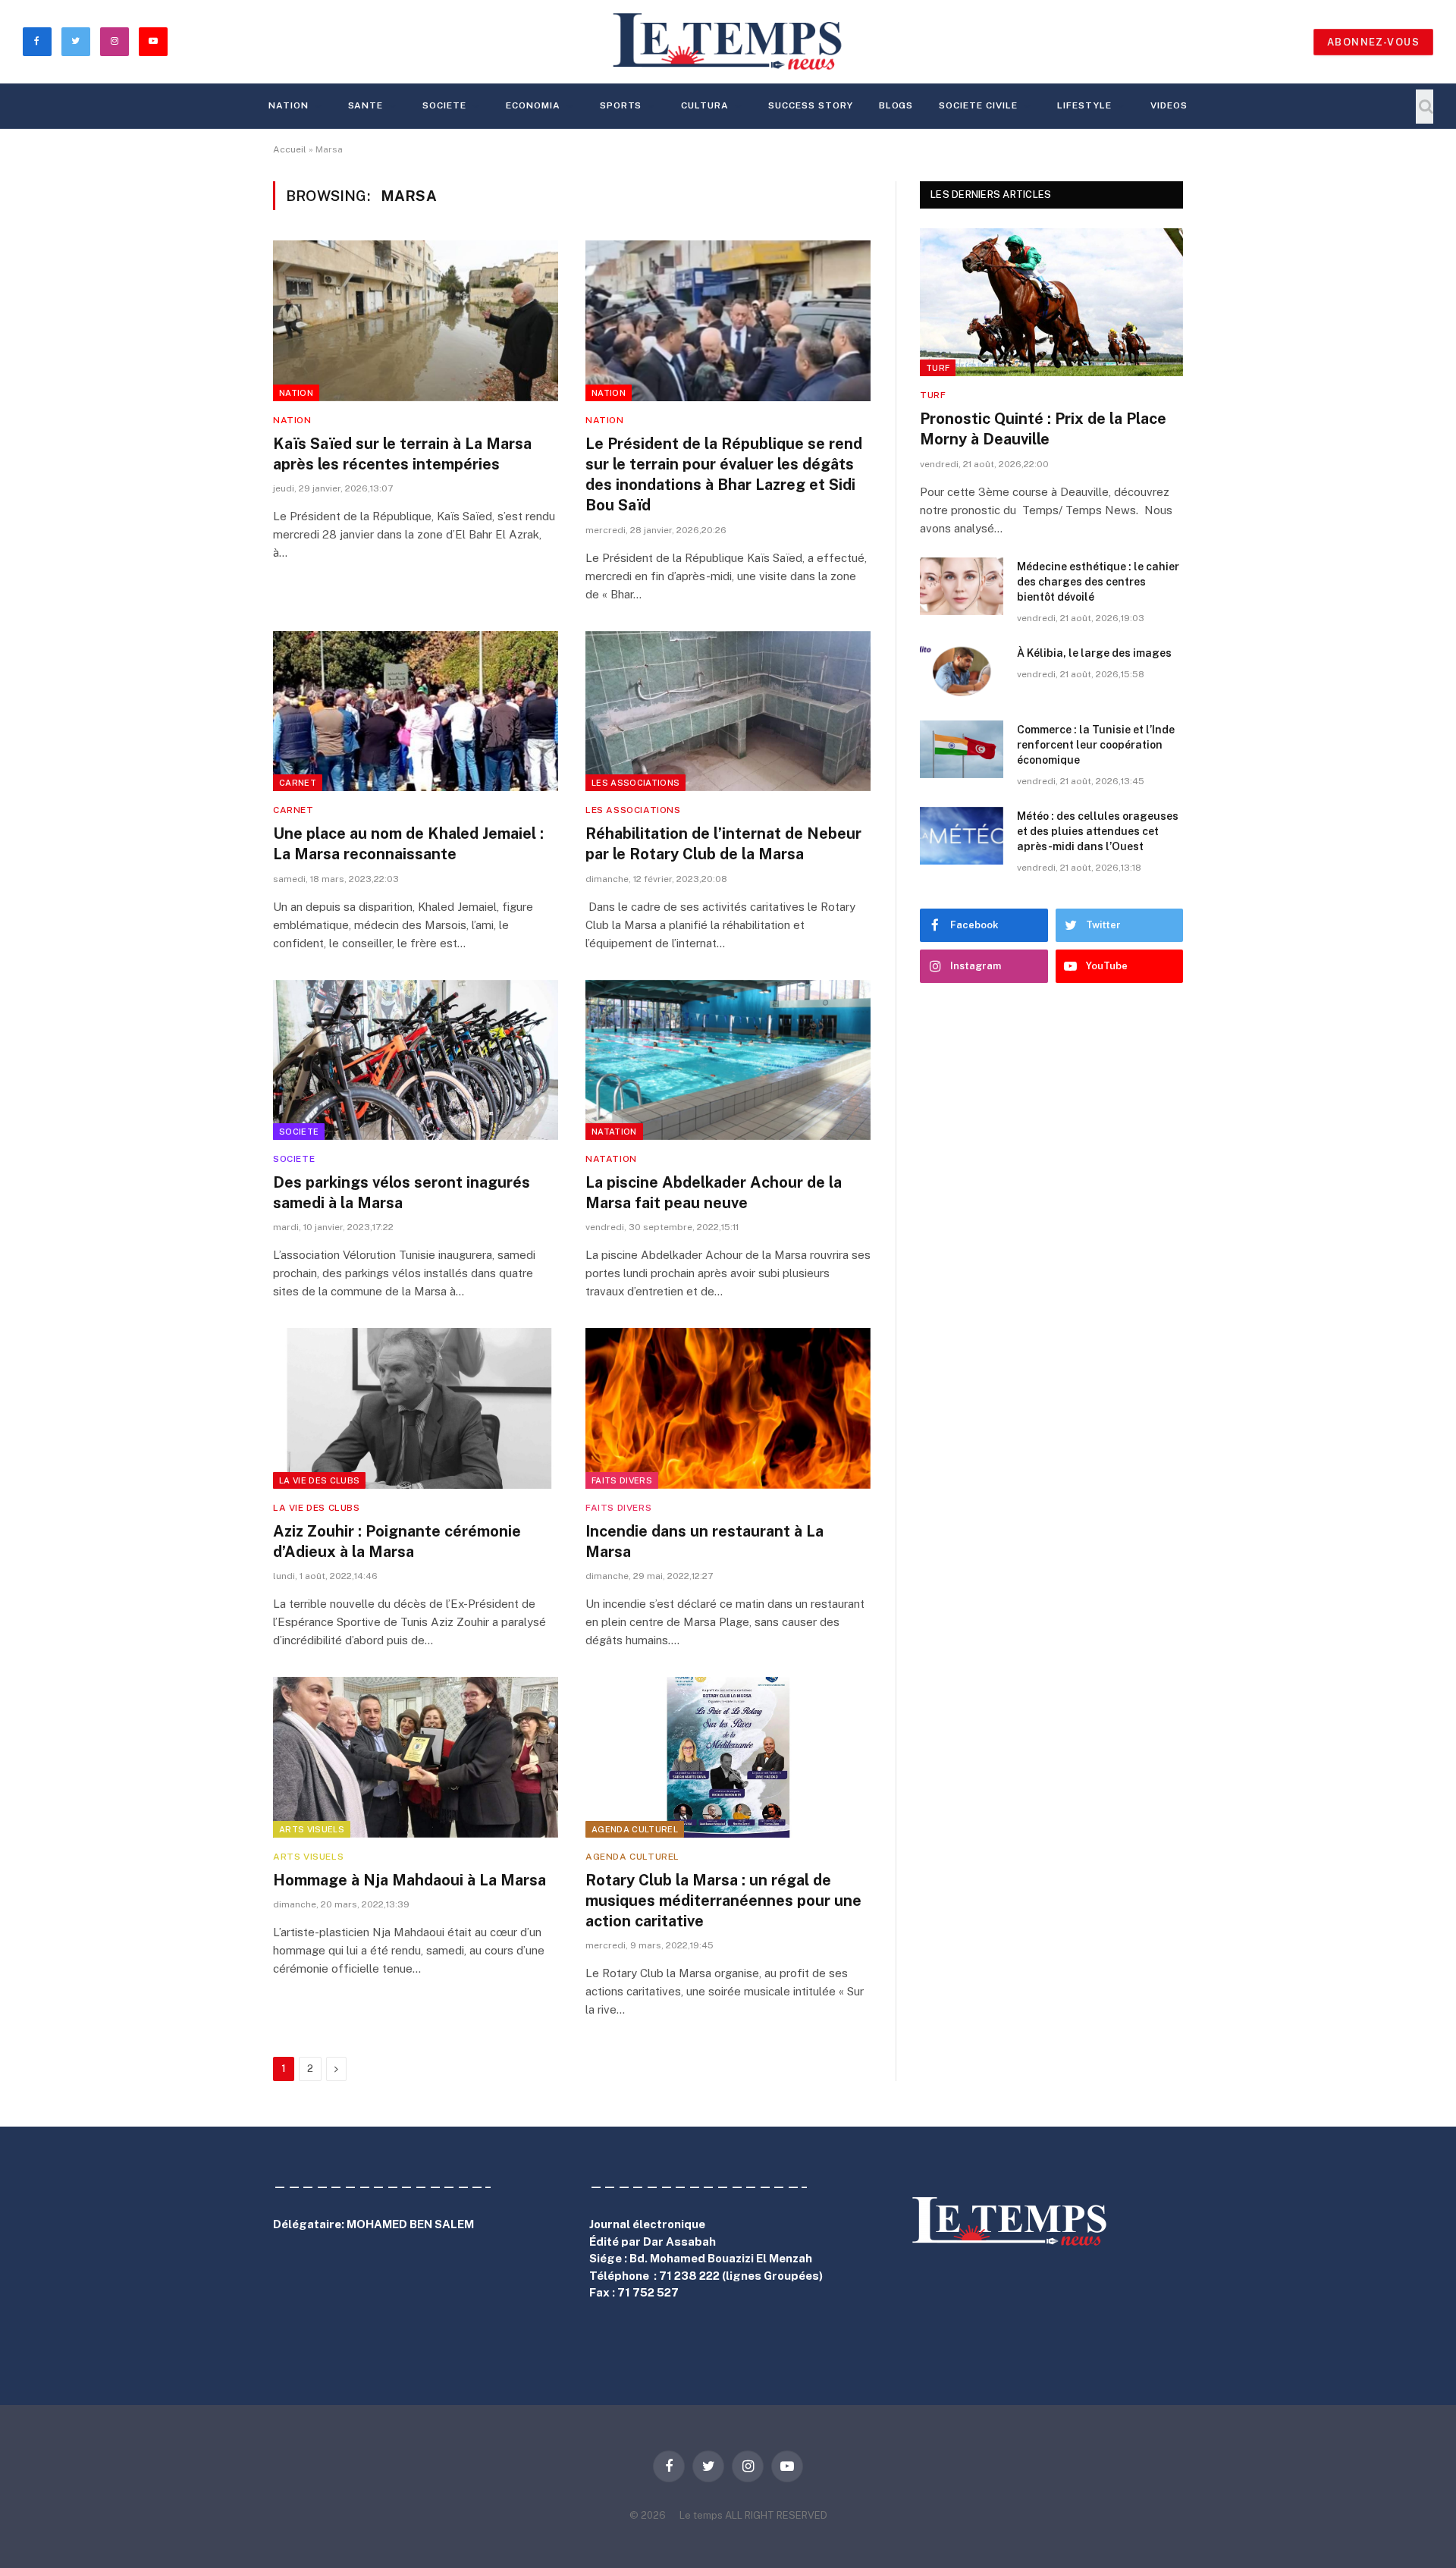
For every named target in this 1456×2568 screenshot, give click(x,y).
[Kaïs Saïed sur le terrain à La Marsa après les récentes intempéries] (416, 321)
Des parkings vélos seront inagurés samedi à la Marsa (402, 1193)
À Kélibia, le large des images (1094, 653)
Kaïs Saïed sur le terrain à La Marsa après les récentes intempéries (402, 454)
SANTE (366, 105)
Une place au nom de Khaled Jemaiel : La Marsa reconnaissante (408, 844)
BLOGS (896, 105)
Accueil (290, 149)
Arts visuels (312, 1829)
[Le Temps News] (728, 42)
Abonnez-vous (1373, 42)
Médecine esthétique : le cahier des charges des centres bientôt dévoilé (1098, 582)
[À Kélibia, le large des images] (962, 673)
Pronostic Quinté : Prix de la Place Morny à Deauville (1043, 429)
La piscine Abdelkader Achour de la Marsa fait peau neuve (714, 1193)
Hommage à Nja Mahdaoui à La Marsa (409, 1880)
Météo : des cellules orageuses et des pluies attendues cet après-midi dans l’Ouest (1098, 831)
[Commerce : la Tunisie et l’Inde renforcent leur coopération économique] (962, 749)
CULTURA (705, 105)
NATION (289, 105)
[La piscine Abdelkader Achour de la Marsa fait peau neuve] (728, 1060)
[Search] (1425, 107)
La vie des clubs (319, 1480)
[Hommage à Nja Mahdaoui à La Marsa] (416, 1757)
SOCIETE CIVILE (978, 105)
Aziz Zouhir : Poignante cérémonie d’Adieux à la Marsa (397, 1541)
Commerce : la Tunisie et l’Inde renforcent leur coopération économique (1096, 745)
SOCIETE (444, 105)
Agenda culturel (635, 1829)
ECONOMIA (533, 105)
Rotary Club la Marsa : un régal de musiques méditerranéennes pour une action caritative (723, 1901)
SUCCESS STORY (810, 105)
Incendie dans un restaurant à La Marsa (704, 1541)
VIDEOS (1169, 105)
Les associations (635, 783)
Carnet (298, 783)
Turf (938, 368)
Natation (614, 1132)
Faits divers (622, 1480)
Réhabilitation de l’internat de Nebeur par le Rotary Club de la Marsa (723, 844)
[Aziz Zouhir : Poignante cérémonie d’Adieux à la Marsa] (416, 1408)
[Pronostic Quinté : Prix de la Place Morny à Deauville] (1051, 302)
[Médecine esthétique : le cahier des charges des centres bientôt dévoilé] (962, 586)
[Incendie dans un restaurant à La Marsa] (728, 1408)
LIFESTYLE (1084, 105)
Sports (621, 105)
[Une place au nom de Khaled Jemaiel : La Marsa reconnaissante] (416, 711)
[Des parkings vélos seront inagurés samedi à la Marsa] (416, 1060)
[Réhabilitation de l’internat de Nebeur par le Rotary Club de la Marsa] (728, 711)
